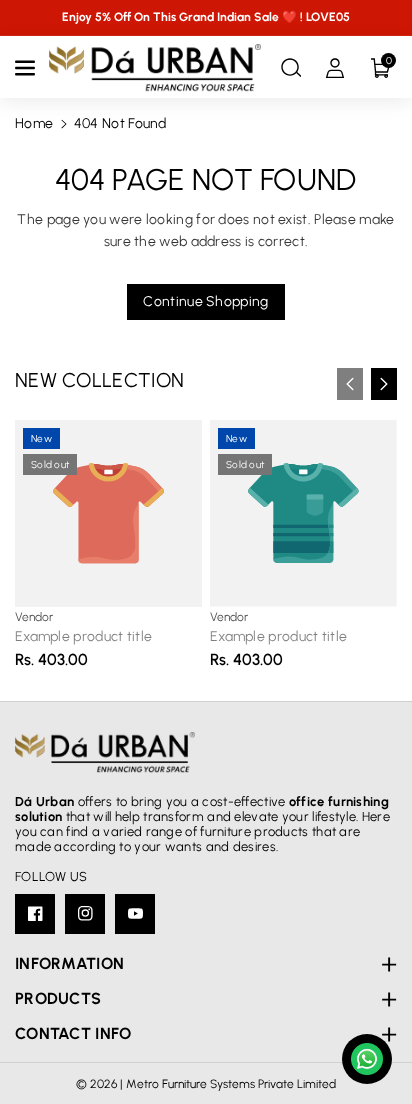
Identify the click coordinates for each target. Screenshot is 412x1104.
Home (34, 123)
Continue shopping (205, 301)
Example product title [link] (83, 636)
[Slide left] (350, 384)
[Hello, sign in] (335, 68)
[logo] (105, 752)
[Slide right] (384, 384)
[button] (27, 68)
